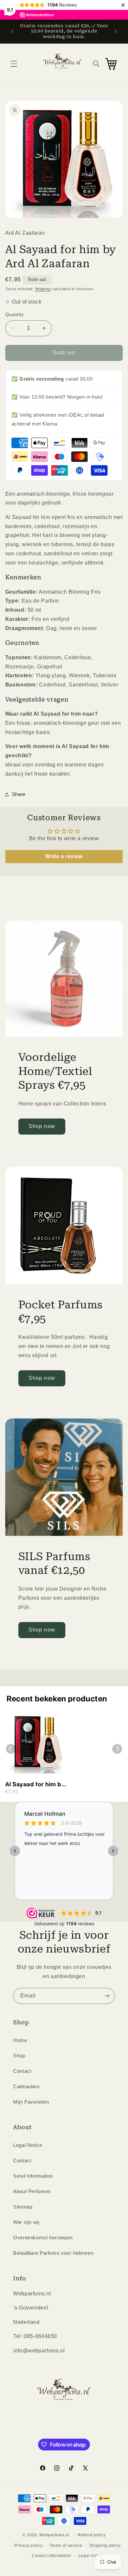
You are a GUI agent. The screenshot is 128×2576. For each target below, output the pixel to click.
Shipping (43, 289)
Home (20, 2040)
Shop (19, 2056)
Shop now (42, 1126)
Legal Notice (28, 2145)
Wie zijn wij (26, 2222)
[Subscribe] (107, 1996)
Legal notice (91, 2556)
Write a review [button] (64, 856)
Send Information (33, 2176)
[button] (14, 64)
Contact (22, 2071)
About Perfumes (32, 2191)
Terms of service (66, 2546)
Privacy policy (28, 2546)
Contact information (52, 2556)
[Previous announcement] (12, 31)
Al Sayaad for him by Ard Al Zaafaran (35, 1784)
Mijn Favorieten (31, 2102)
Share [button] (19, 794)
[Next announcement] (116, 31)
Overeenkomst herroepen (43, 2238)
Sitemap (23, 2207)
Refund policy (92, 2535)
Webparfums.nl (54, 2535)
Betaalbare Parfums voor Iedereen (53, 2253)
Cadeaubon (26, 2087)
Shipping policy (105, 2546)
